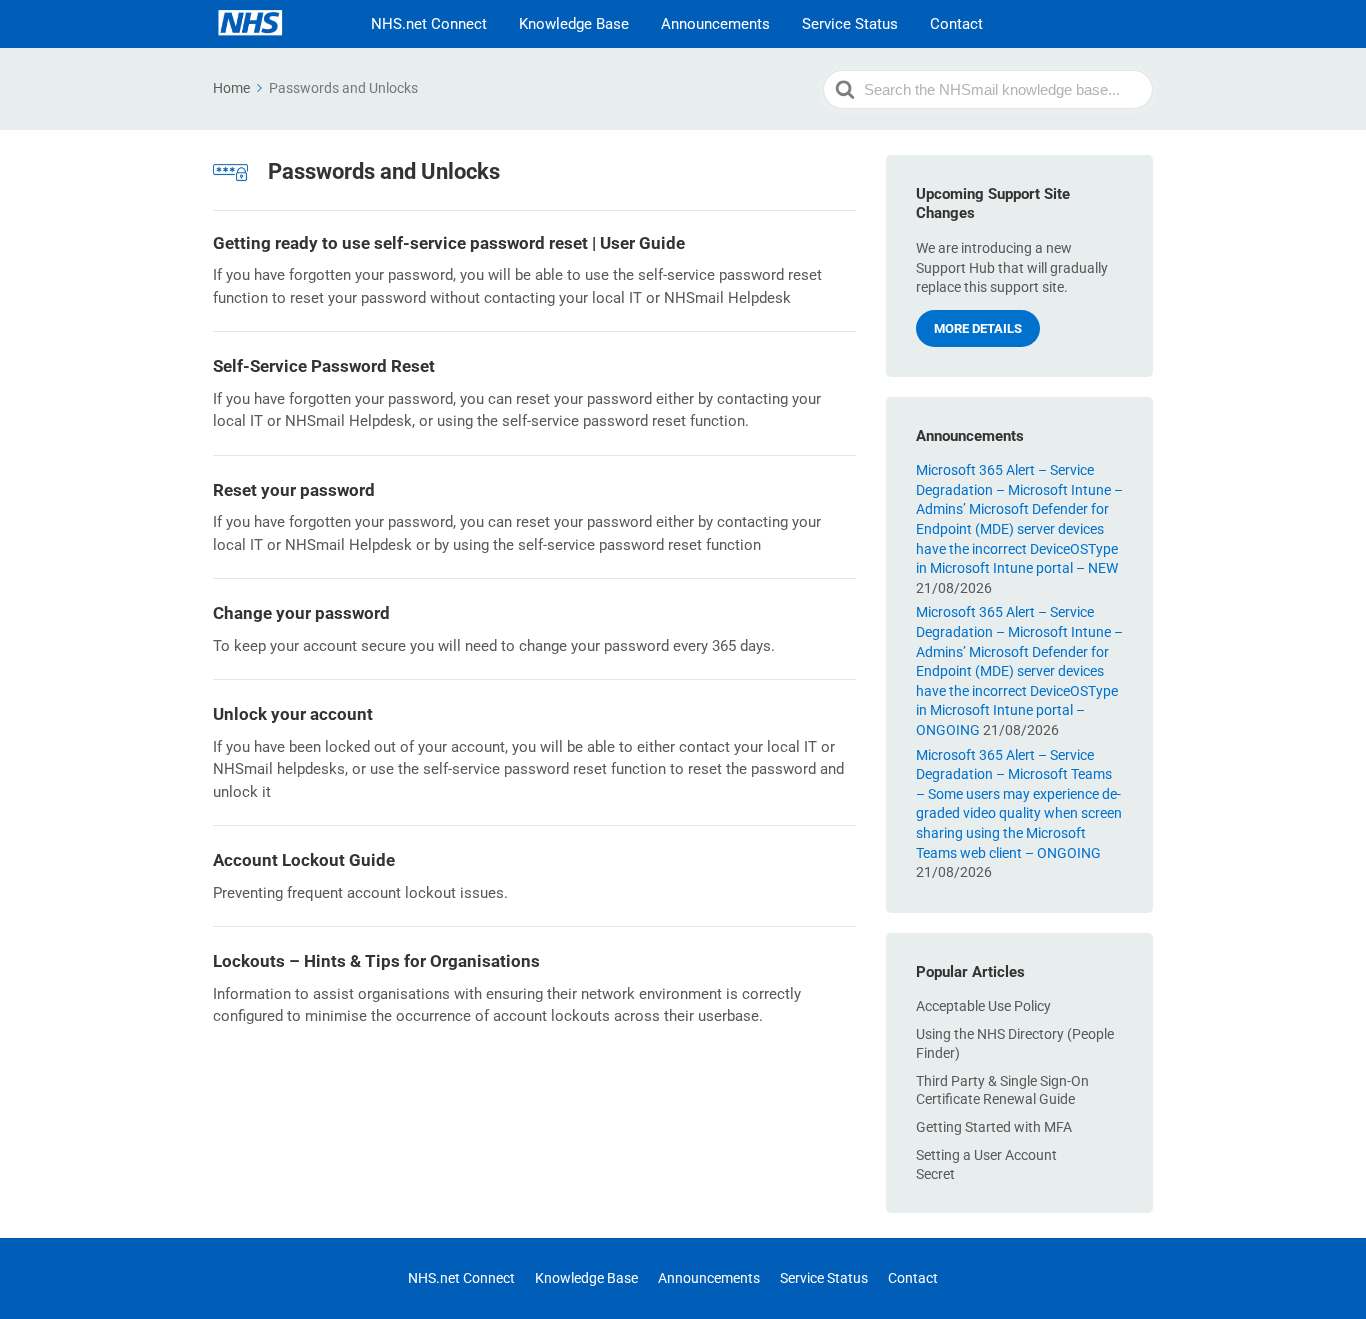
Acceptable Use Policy (983, 1006)
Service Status (850, 24)
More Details (978, 328)
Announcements (715, 24)
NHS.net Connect (429, 24)
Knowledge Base (574, 24)
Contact (956, 24)
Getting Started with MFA (994, 1127)
